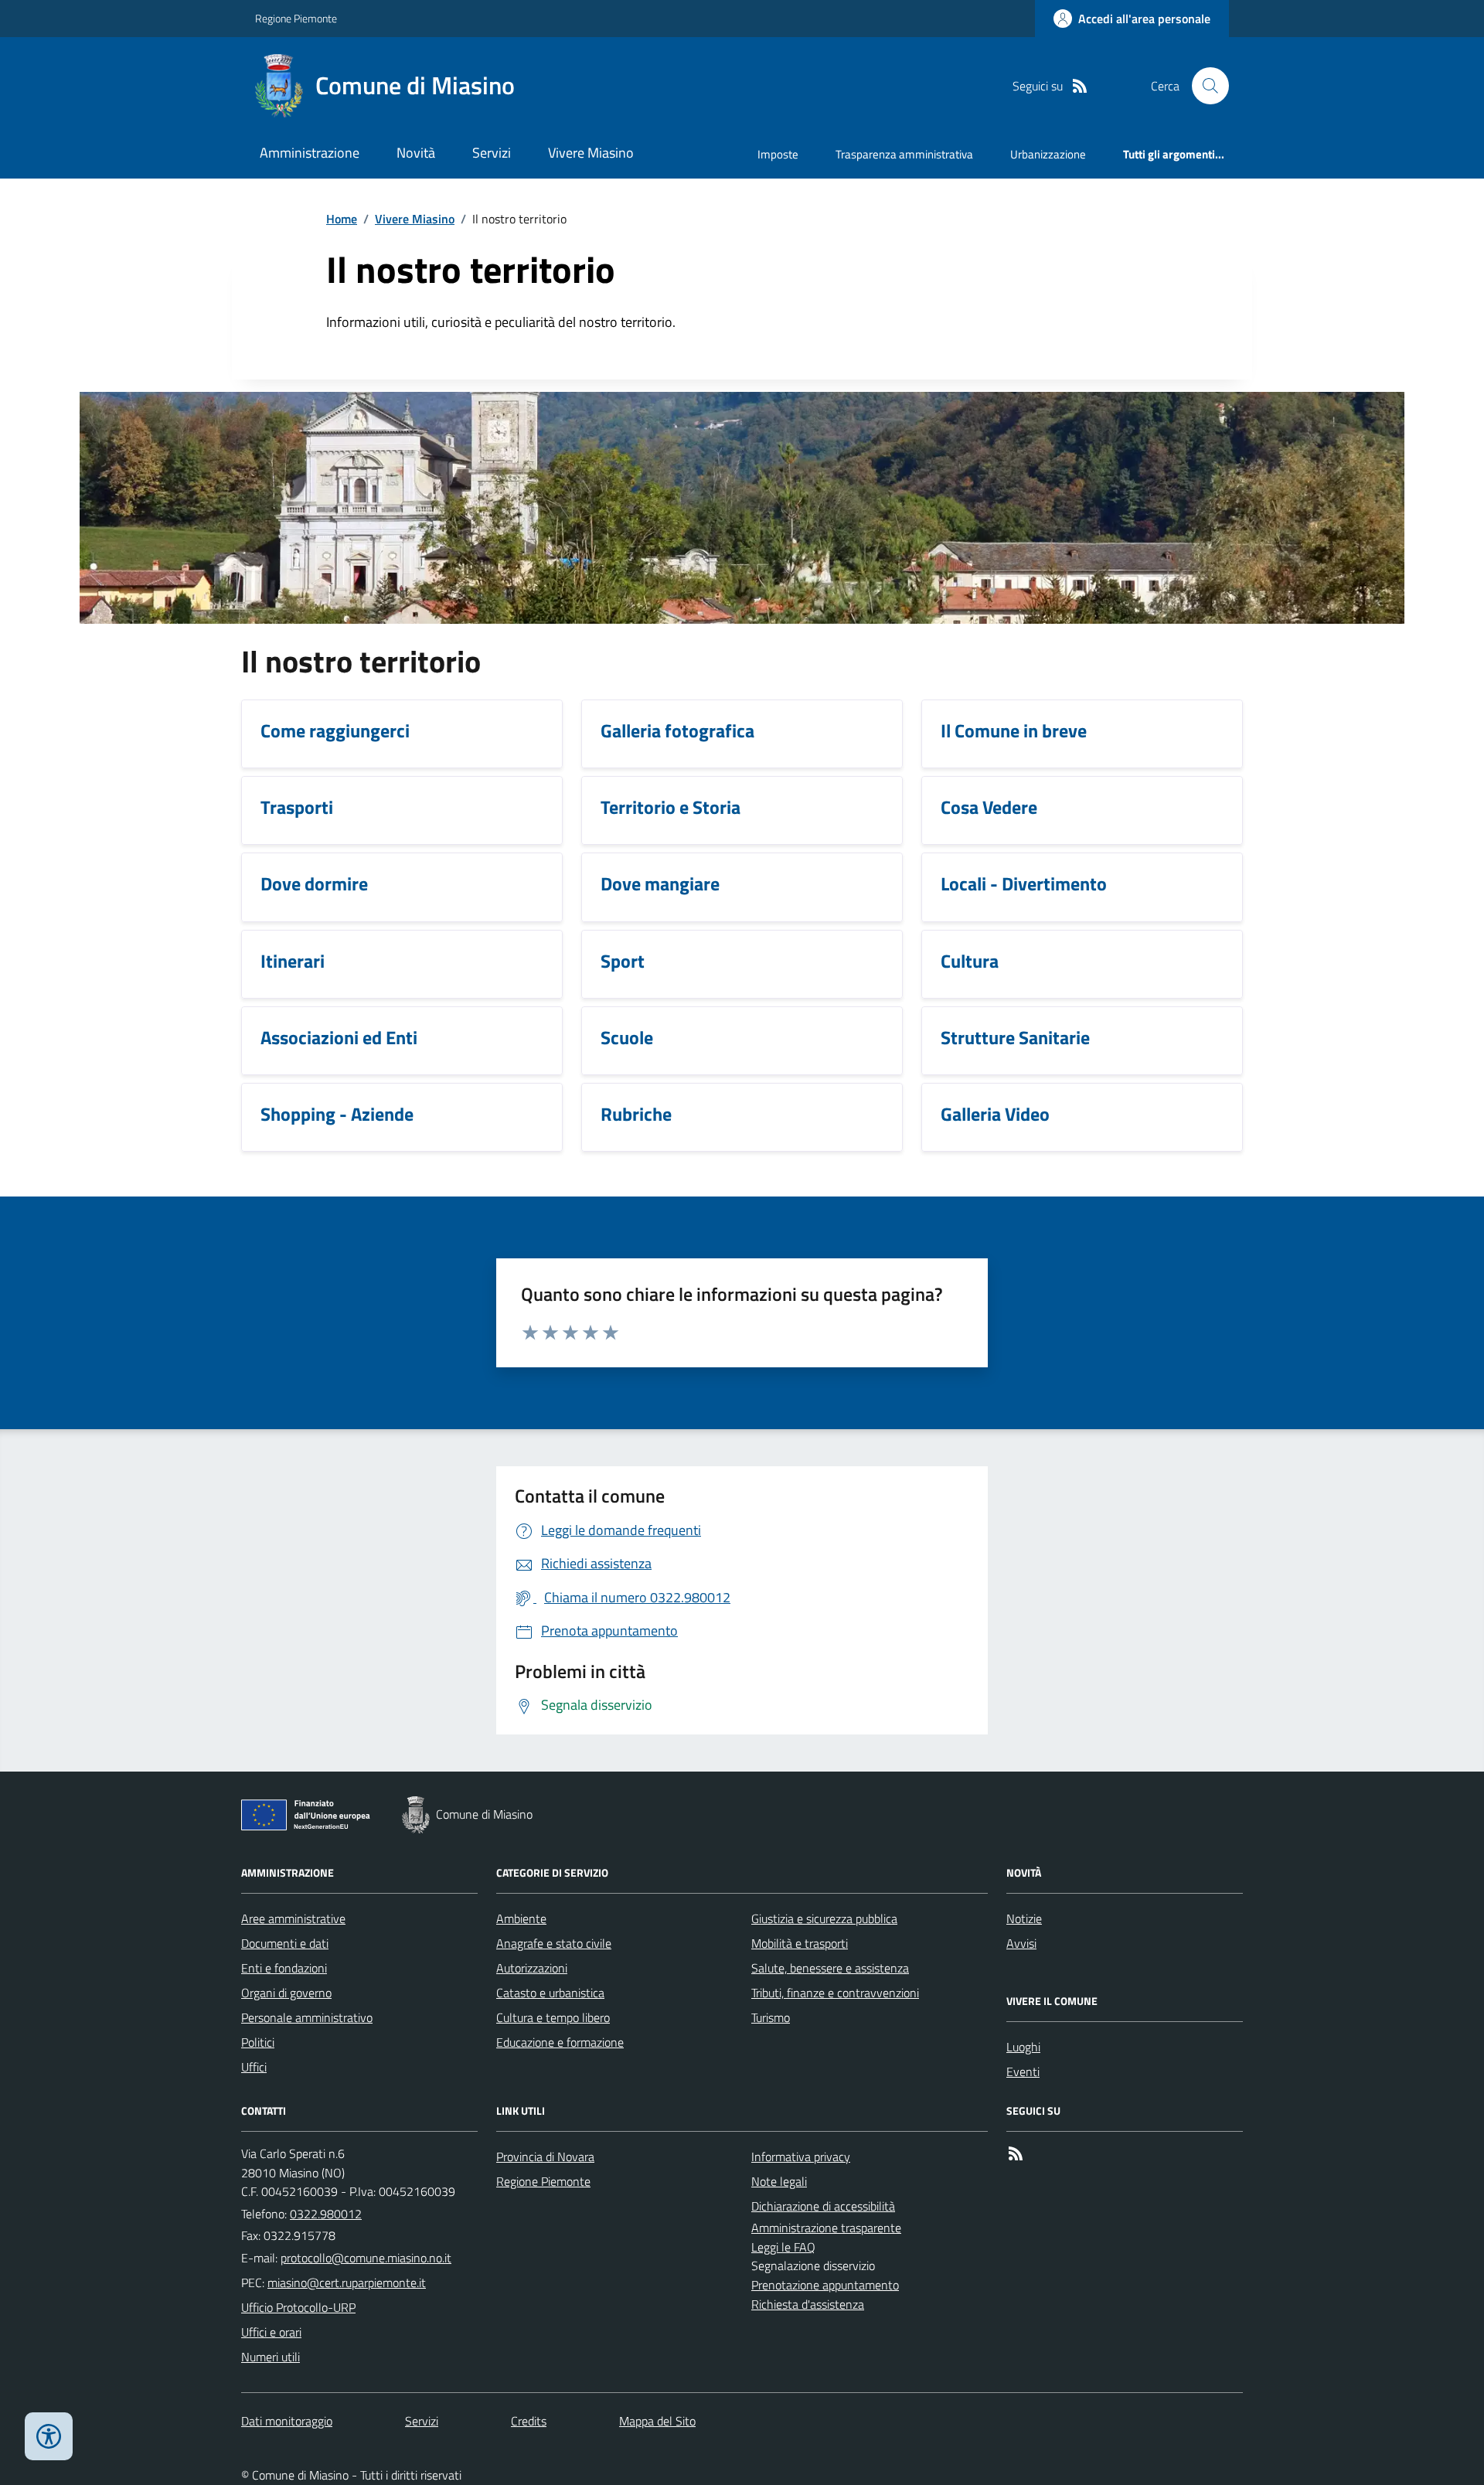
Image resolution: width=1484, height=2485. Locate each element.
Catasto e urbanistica (550, 1993)
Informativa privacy (801, 2157)
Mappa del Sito (657, 2421)
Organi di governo (286, 1993)
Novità (416, 153)
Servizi (492, 153)
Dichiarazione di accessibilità (823, 2206)
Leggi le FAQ (783, 2247)
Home (342, 219)
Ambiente (521, 1918)
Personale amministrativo (307, 2017)
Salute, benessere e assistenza (830, 1968)
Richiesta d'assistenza (808, 2304)
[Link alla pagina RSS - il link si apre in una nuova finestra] (1080, 86)
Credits (529, 2421)
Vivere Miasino (591, 153)
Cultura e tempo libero (553, 2017)
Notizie (1024, 1918)
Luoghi (1023, 2047)
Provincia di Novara (545, 2157)
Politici (258, 2042)
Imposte (778, 154)
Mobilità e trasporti (800, 1943)
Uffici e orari (271, 2332)
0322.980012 (326, 2214)
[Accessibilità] (49, 2436)
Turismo (771, 2017)
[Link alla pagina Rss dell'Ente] (1016, 2154)
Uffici (254, 2067)
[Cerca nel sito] (1204, 86)
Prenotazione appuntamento (825, 2285)
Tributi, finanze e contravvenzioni (835, 1993)
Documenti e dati (285, 1943)
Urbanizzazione (1048, 154)
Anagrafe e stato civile (554, 1943)
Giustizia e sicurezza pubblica (824, 1918)
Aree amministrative (293, 1918)
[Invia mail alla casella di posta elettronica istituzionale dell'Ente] (366, 2258)
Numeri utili (271, 2357)
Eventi (1023, 2071)
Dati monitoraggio (287, 2421)
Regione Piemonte (296, 18)
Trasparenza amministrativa (904, 154)
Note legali (779, 2181)
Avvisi (1021, 1943)
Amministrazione (310, 153)
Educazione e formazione (560, 2042)
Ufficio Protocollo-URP (298, 2307)
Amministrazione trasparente (826, 2228)
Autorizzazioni (532, 1968)
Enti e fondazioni (284, 1968)
